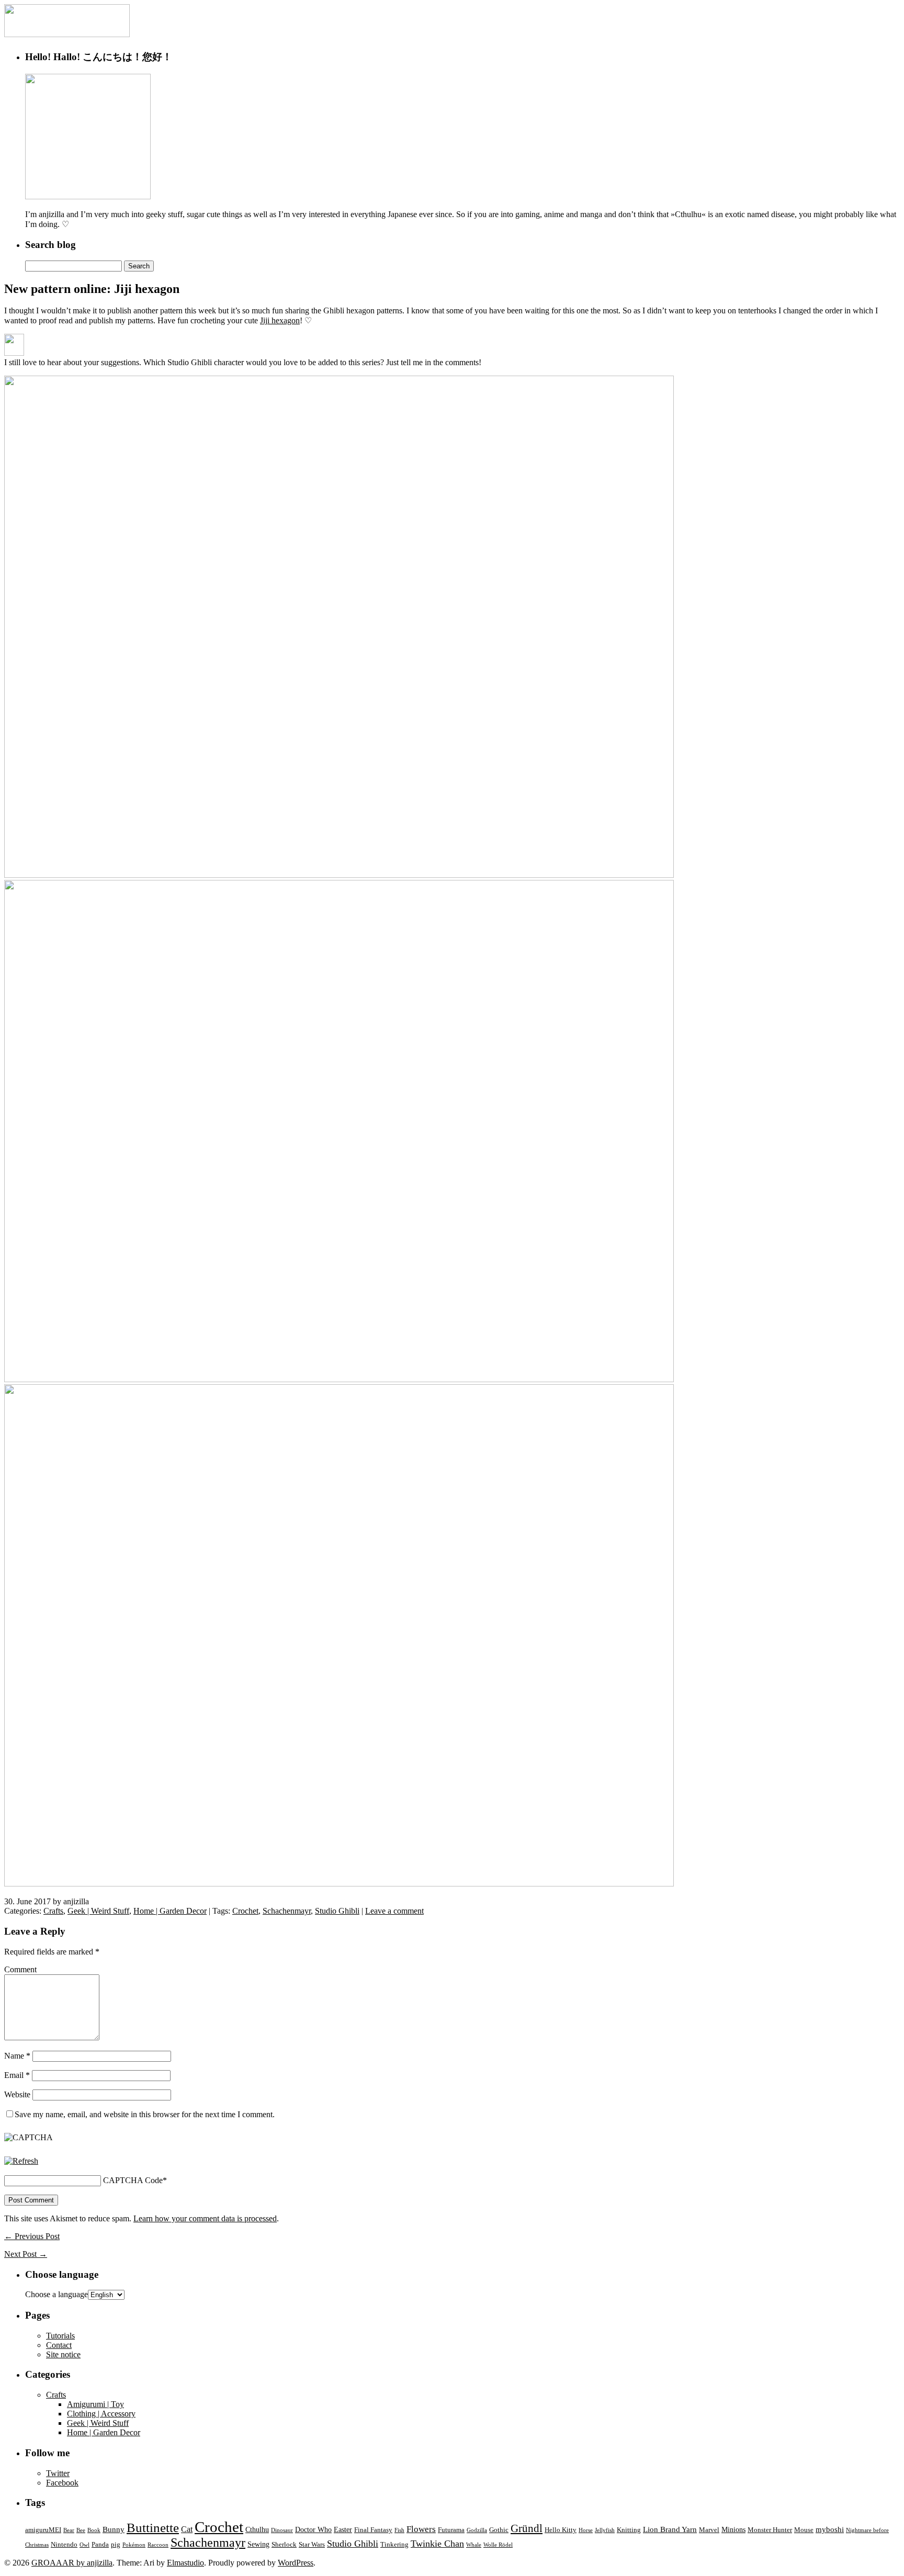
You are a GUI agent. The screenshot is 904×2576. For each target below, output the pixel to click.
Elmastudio (185, 2563)
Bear (69, 2530)
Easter (343, 2529)
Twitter (58, 2473)
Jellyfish (605, 2530)
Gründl (527, 2528)
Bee (81, 2530)
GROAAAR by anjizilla (72, 2563)
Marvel (709, 2530)
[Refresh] (21, 2161)
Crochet (245, 1911)
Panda (100, 2545)
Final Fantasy (373, 2530)
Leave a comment (394, 1911)
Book (94, 2530)
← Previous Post (32, 2236)
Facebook (62, 2483)
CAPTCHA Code (133, 2180)
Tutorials (60, 2336)
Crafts (53, 1911)
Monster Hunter (770, 2530)
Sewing (258, 2544)
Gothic (499, 2530)
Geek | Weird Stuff (98, 1911)
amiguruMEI (43, 2530)
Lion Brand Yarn (670, 2529)
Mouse (804, 2530)
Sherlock (284, 2545)
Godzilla (477, 2530)
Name (17, 2056)
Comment (20, 1969)
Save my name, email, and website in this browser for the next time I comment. (145, 2114)
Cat (187, 2529)
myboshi (830, 2529)
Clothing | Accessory (101, 2414)
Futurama (451, 2530)
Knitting (629, 2530)
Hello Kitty (561, 2530)
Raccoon (158, 2545)
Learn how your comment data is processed (205, 2218)
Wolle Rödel (498, 2545)
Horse (586, 2530)
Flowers (421, 2529)
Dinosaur (282, 2530)
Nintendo (64, 2545)
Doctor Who (313, 2529)
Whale (474, 2545)
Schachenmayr (287, 1911)
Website (17, 2094)
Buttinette (153, 2528)
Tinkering (394, 2545)
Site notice (63, 2354)
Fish (399, 2530)
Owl (84, 2545)
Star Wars (312, 2545)
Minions (733, 2529)
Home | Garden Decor (170, 1911)
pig (116, 2545)
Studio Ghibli (337, 1911)
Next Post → (26, 2254)
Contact (59, 2345)
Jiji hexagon (280, 320)
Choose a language (56, 2294)
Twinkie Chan (437, 2544)
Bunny (114, 2529)
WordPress (296, 2563)
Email (17, 2075)
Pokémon (134, 2545)
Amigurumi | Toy (95, 2404)
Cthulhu (257, 2529)
